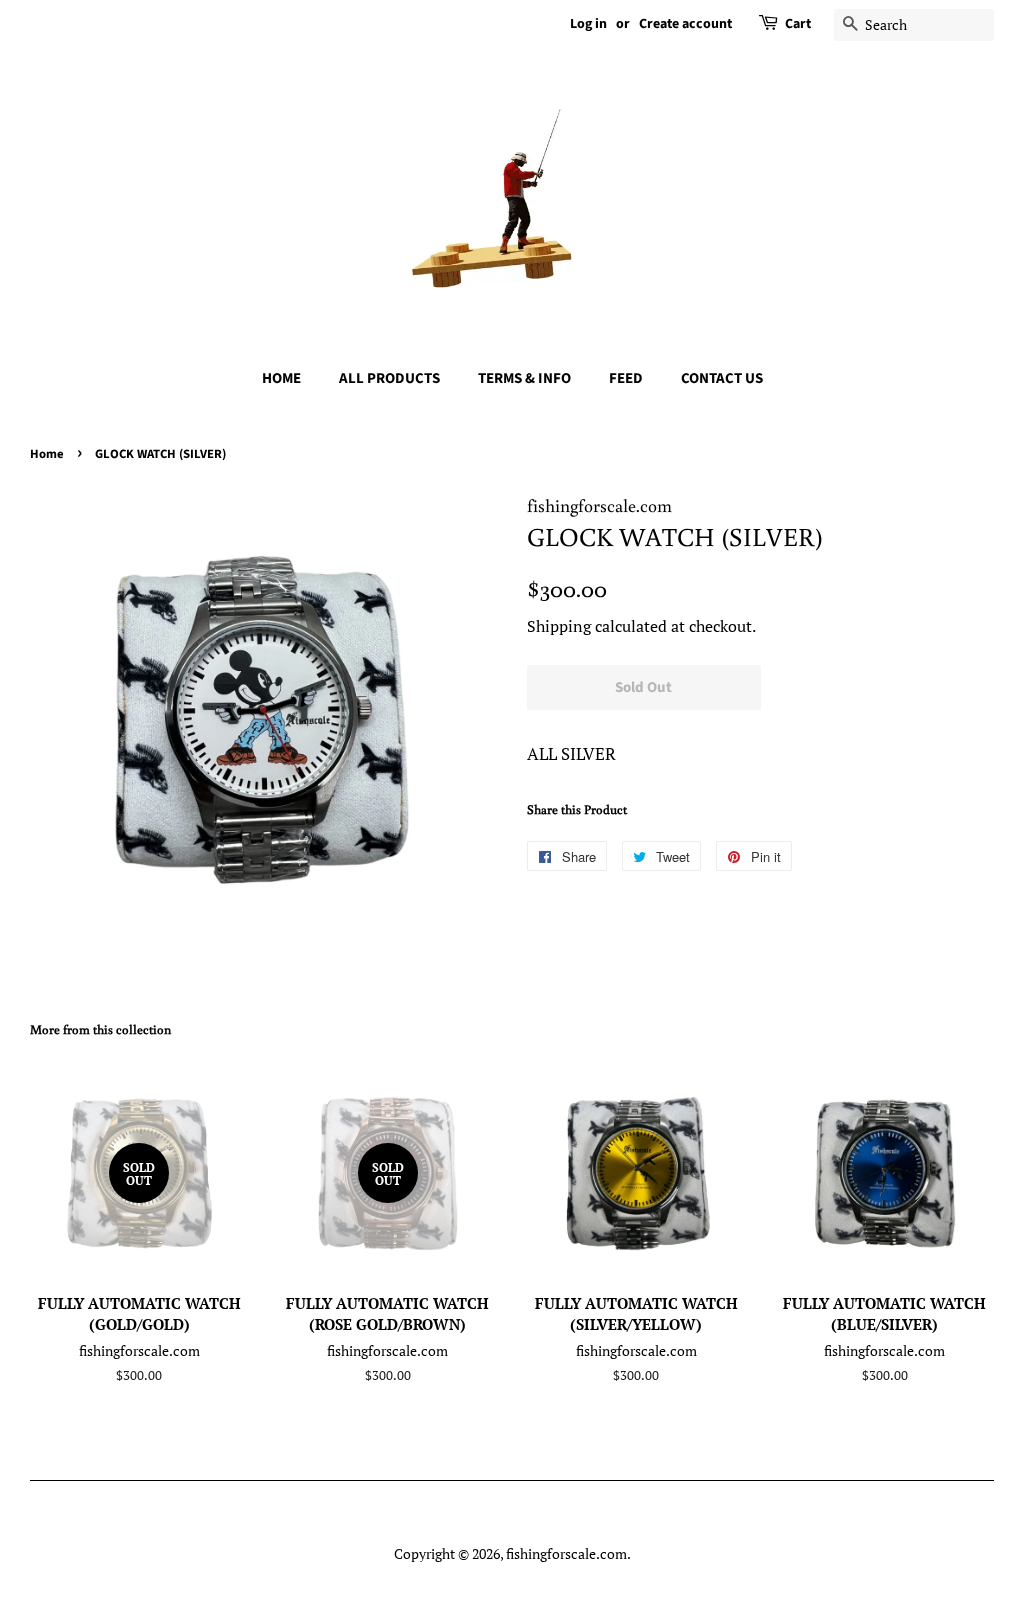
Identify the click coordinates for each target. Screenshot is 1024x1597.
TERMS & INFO (524, 378)
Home (47, 454)
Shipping (559, 626)
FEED (626, 378)
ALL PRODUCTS (389, 378)
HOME (281, 378)
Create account (685, 24)
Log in (588, 24)
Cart (798, 24)
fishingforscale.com (566, 1553)
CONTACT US (722, 378)
